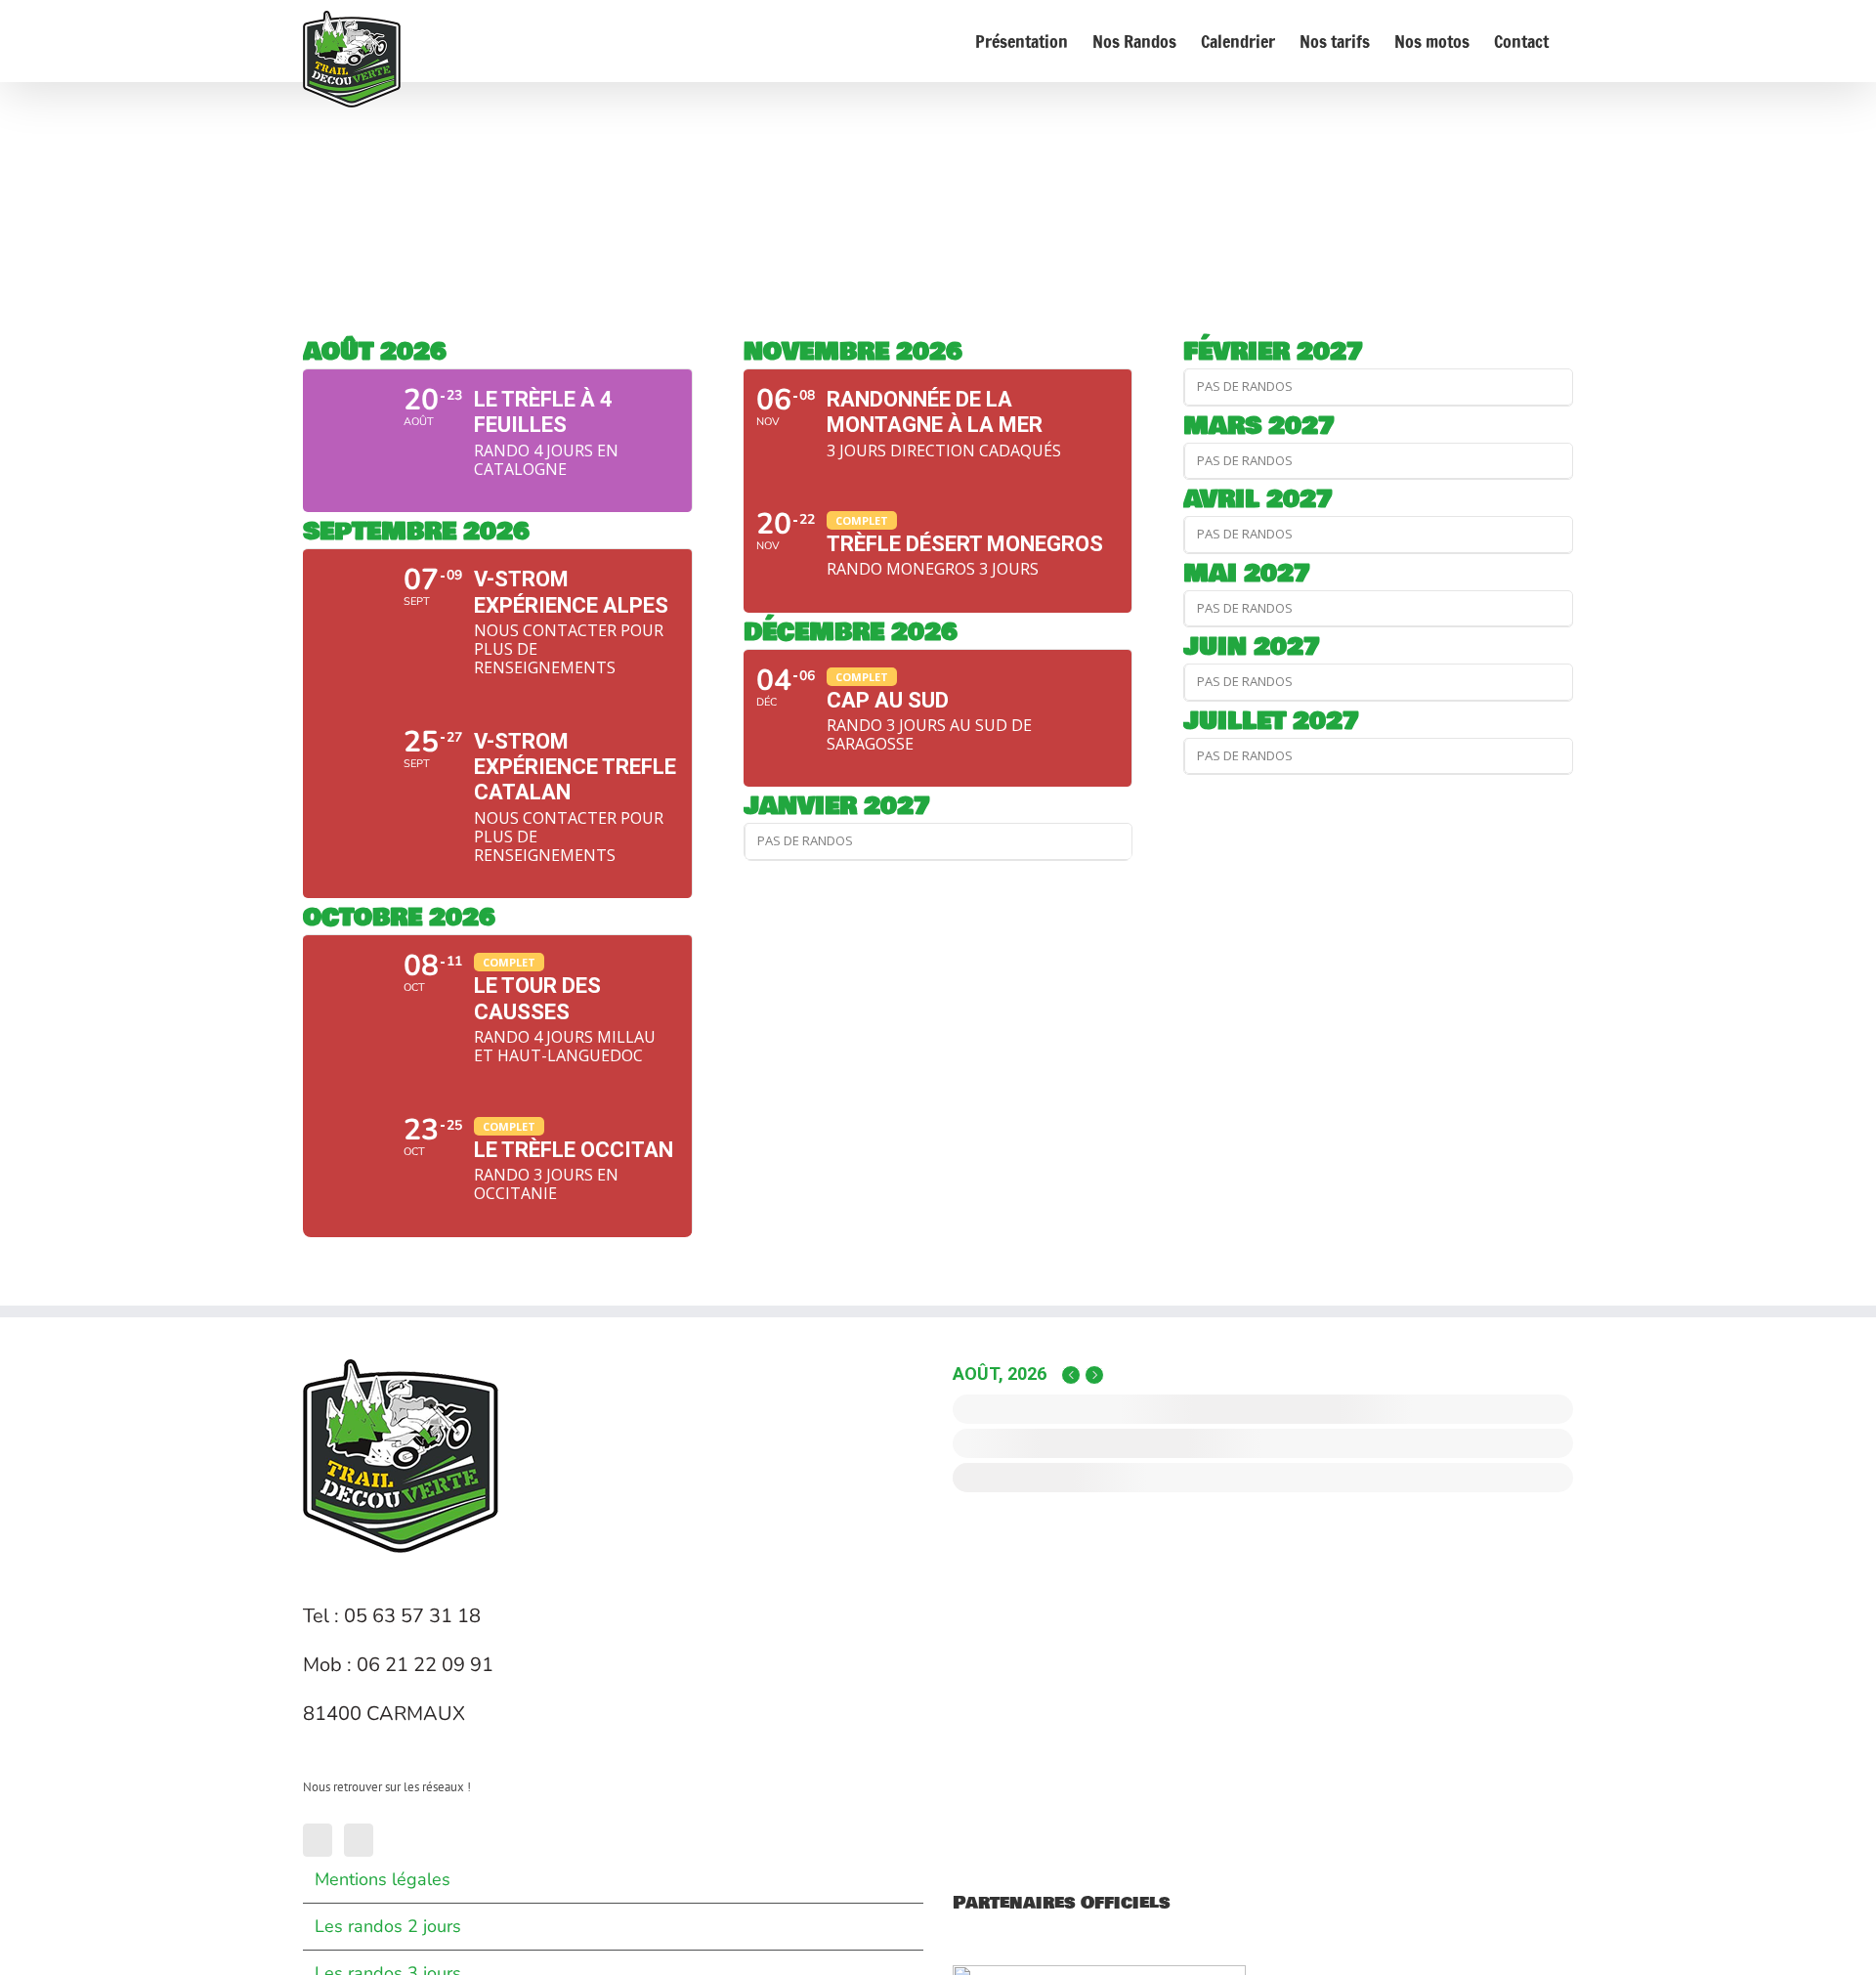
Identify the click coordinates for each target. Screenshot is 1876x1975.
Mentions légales (383, 1879)
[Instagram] (359, 1840)
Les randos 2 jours (388, 1926)
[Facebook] (318, 1840)
